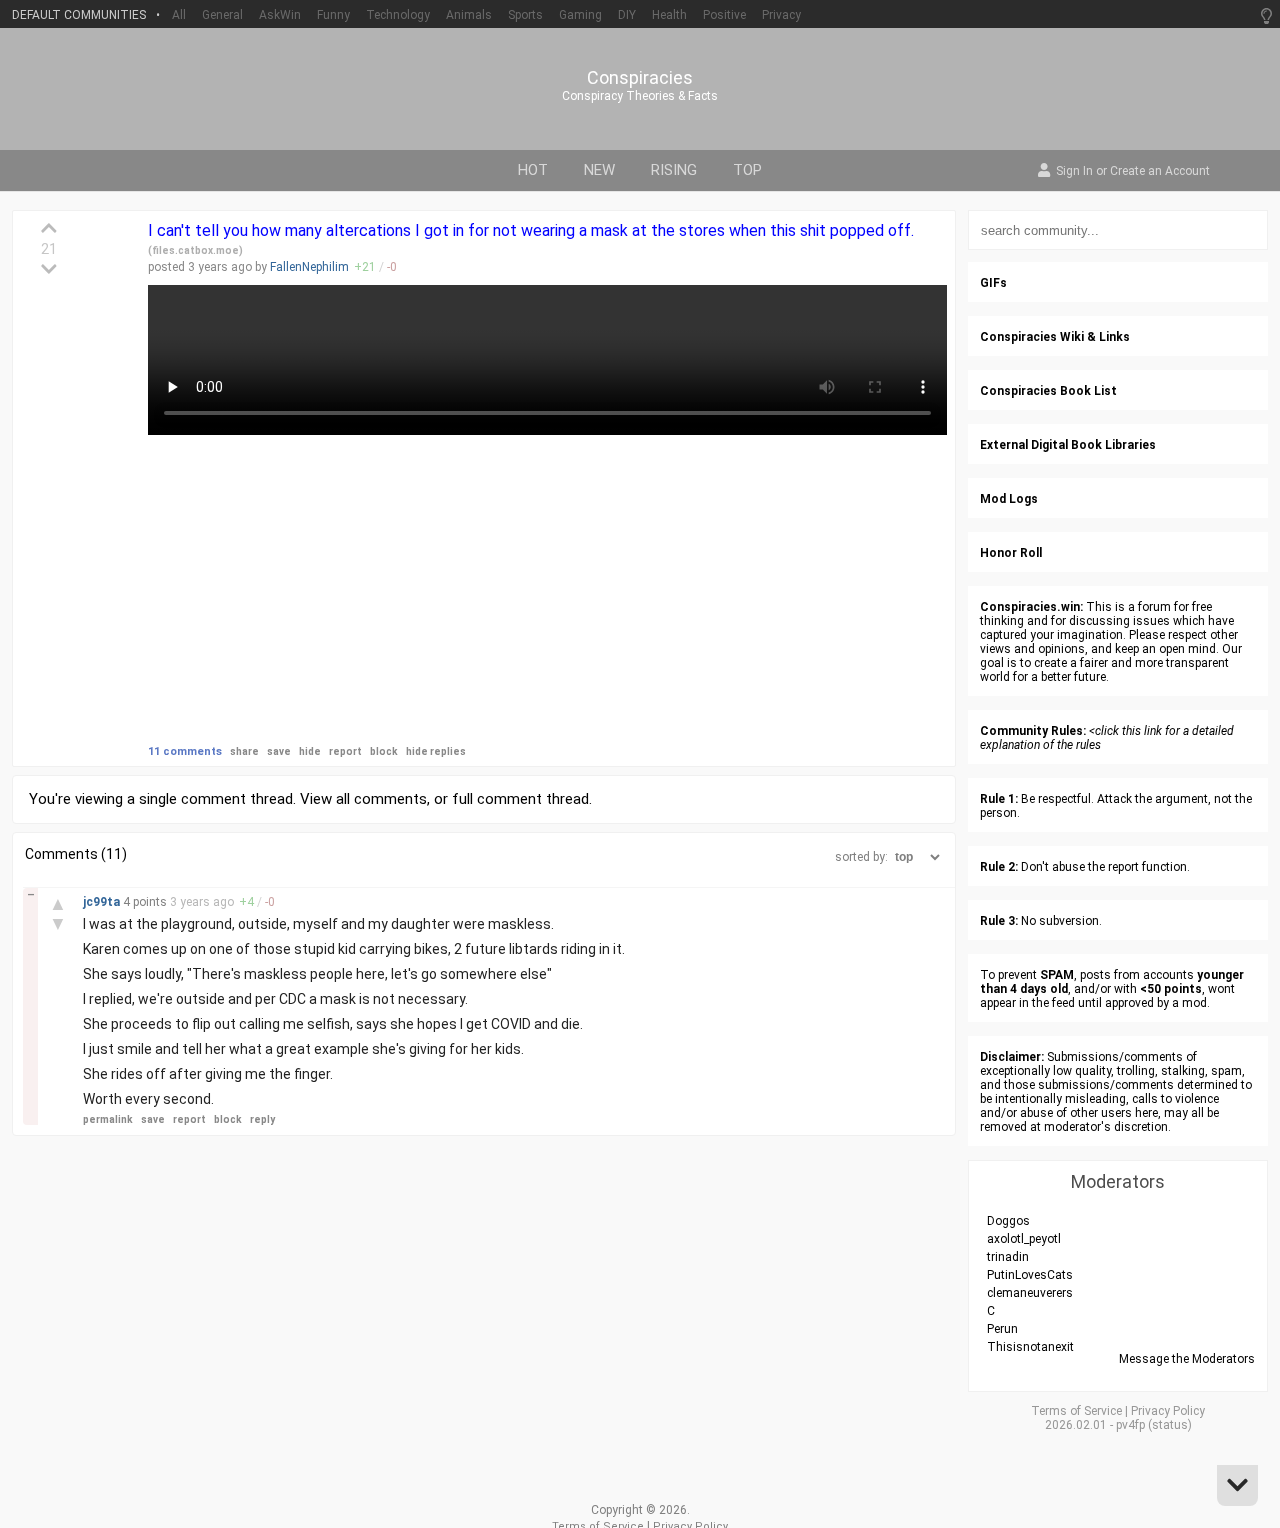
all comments (381, 799)
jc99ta (103, 902)
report (345, 751)
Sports (525, 15)
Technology (398, 15)
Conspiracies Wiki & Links (1055, 337)
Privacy (781, 15)
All (179, 15)
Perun (1002, 1329)
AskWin (280, 15)
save (279, 751)
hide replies (436, 751)
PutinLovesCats (1030, 1275)
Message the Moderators (1187, 1359)
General (222, 15)
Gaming (580, 15)
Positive (724, 15)
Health (669, 15)
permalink (108, 1119)
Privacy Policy (1168, 1411)
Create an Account (1160, 172)
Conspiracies (640, 78)
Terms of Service (1076, 1411)
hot (533, 170)
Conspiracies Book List (1048, 391)
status (1170, 1425)
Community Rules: (1033, 731)
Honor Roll (1011, 553)
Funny (333, 15)
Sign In (1074, 172)
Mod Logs (1009, 499)
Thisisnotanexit (1030, 1347)
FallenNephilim (309, 267)
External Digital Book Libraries (1068, 445)
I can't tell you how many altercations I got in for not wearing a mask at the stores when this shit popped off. (531, 230)
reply (262, 1119)
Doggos (1008, 1221)
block (384, 751)
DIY (627, 15)
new (599, 170)
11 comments (185, 751)
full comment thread (520, 799)
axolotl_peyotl (1024, 1239)
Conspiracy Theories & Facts (640, 96)
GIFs (993, 283)
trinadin (1008, 1257)
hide (310, 751)
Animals (469, 15)
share (244, 751)
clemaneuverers (1030, 1293)
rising (674, 170)
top (747, 170)
